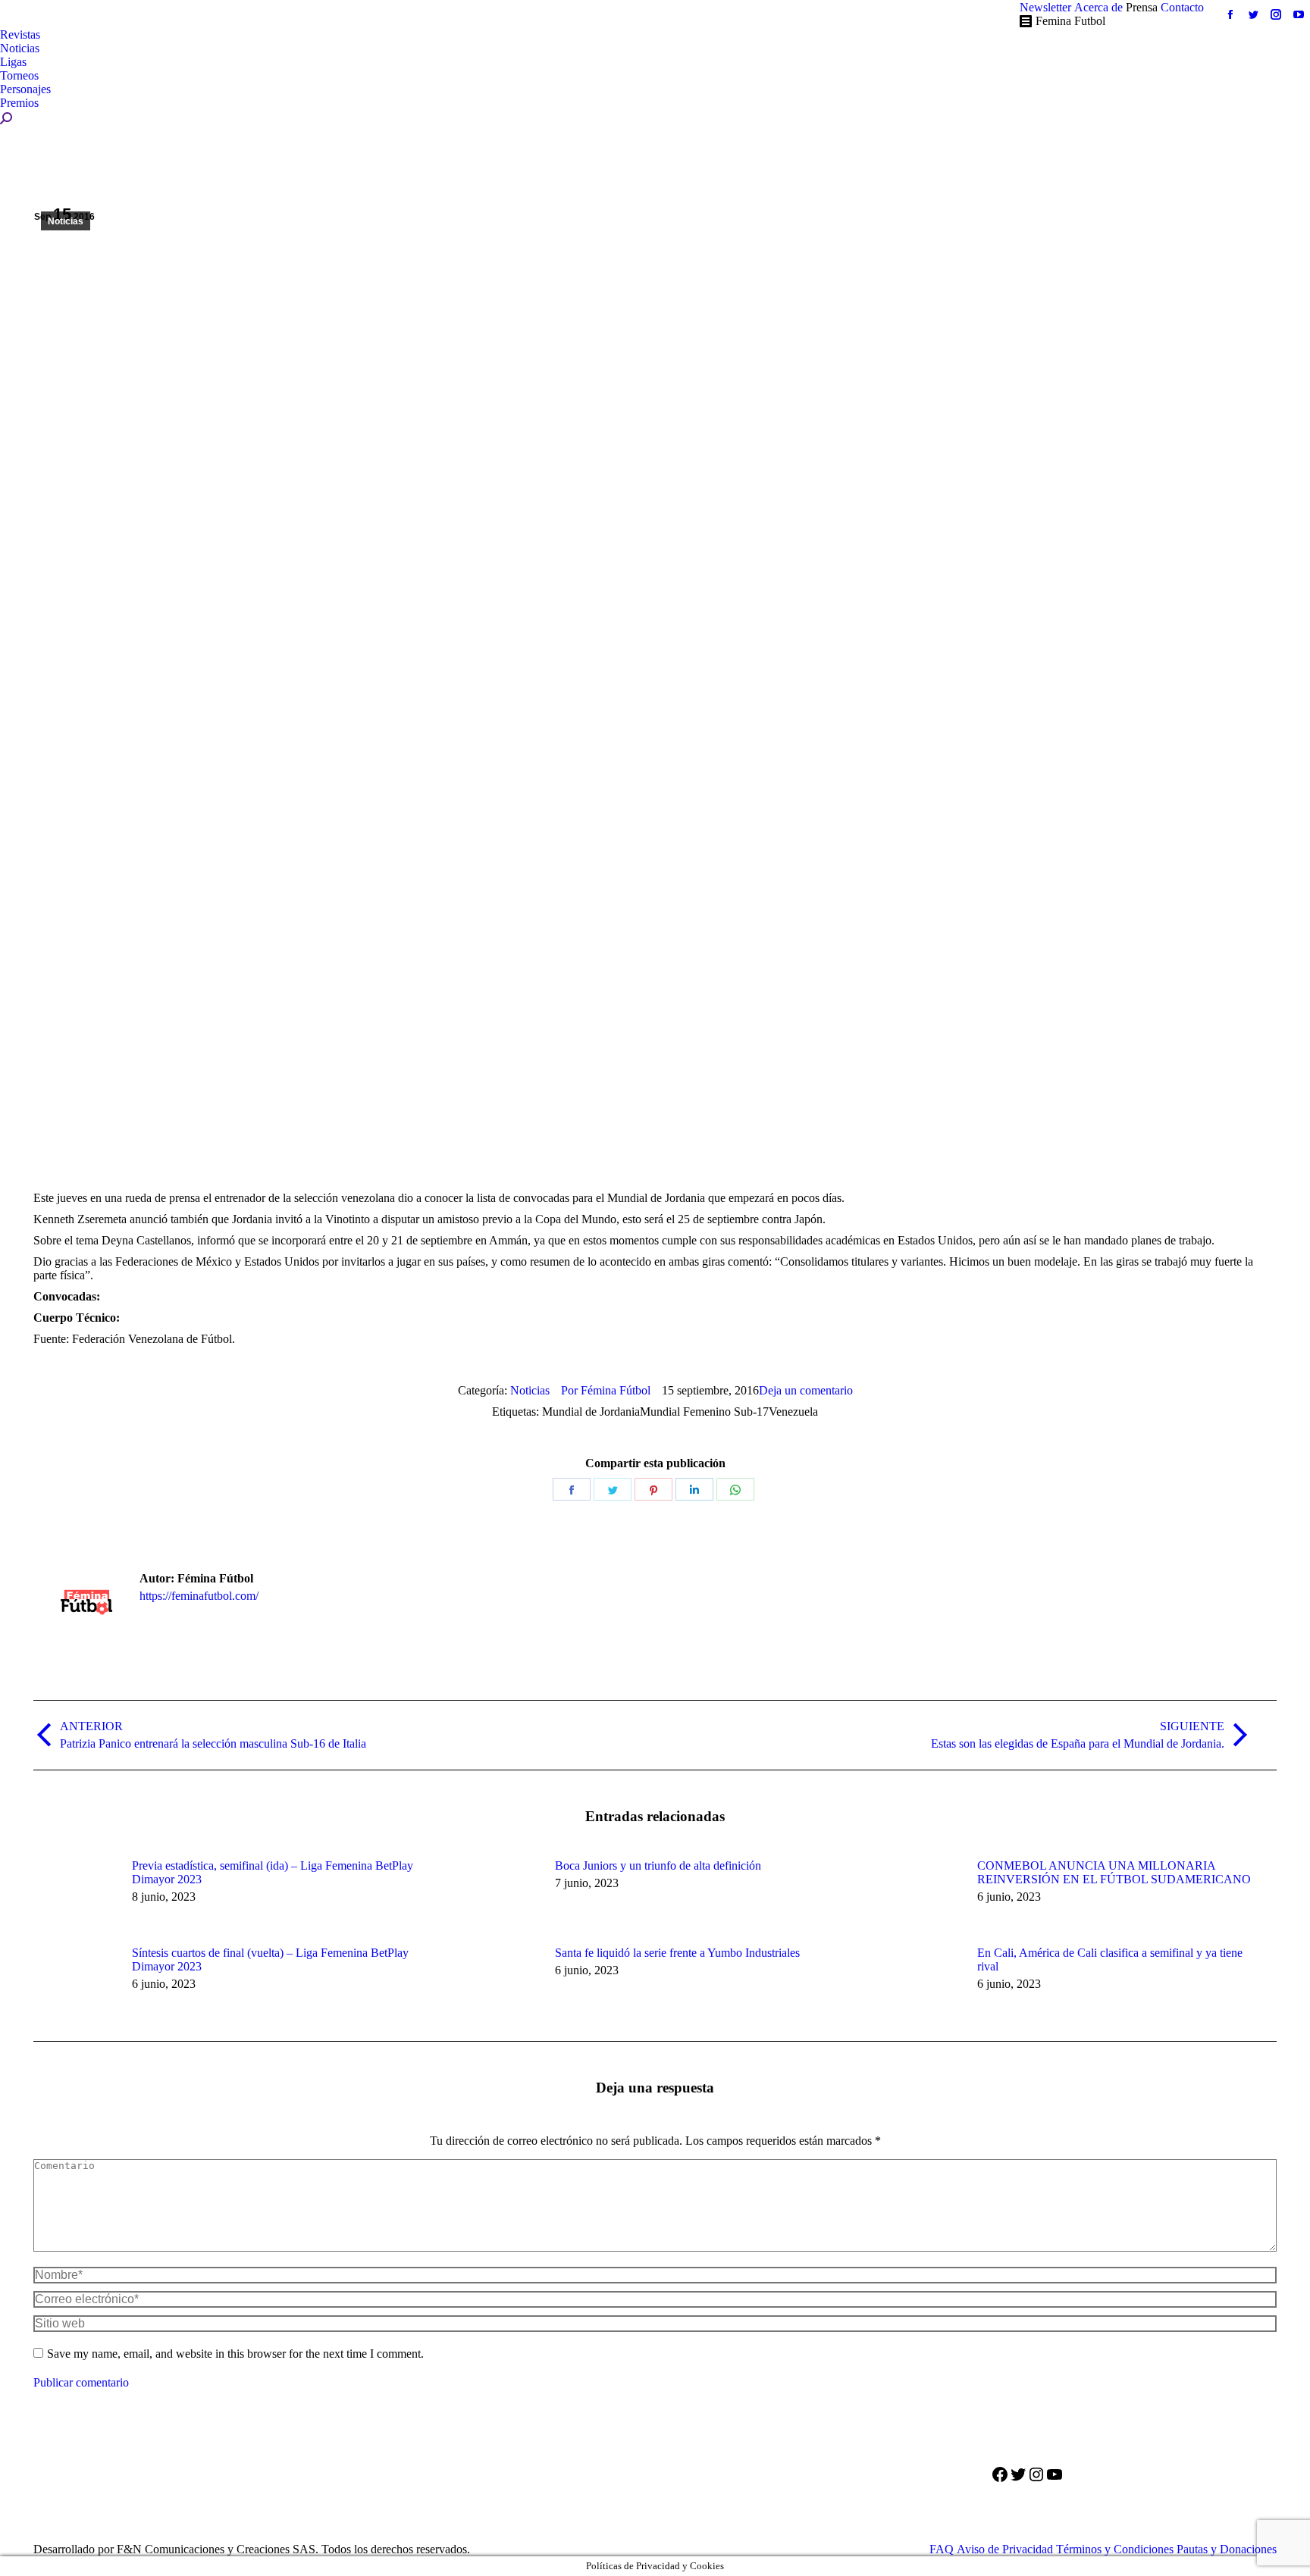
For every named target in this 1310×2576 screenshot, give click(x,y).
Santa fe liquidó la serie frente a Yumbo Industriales (677, 1953)
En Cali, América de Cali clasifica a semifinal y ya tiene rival (1110, 1959)
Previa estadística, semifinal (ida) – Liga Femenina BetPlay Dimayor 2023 (273, 1872)
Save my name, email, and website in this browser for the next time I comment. (235, 2354)
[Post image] (75, 1893)
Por (606, 1390)
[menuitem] (1045, 8)
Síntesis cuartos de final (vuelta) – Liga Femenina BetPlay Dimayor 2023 (270, 1959)
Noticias (66, 221)
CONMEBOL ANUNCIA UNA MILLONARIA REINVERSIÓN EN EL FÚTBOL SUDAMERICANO (1114, 1872)
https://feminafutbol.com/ (199, 1596)
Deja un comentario (806, 1390)
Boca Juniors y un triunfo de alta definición (658, 1865)
